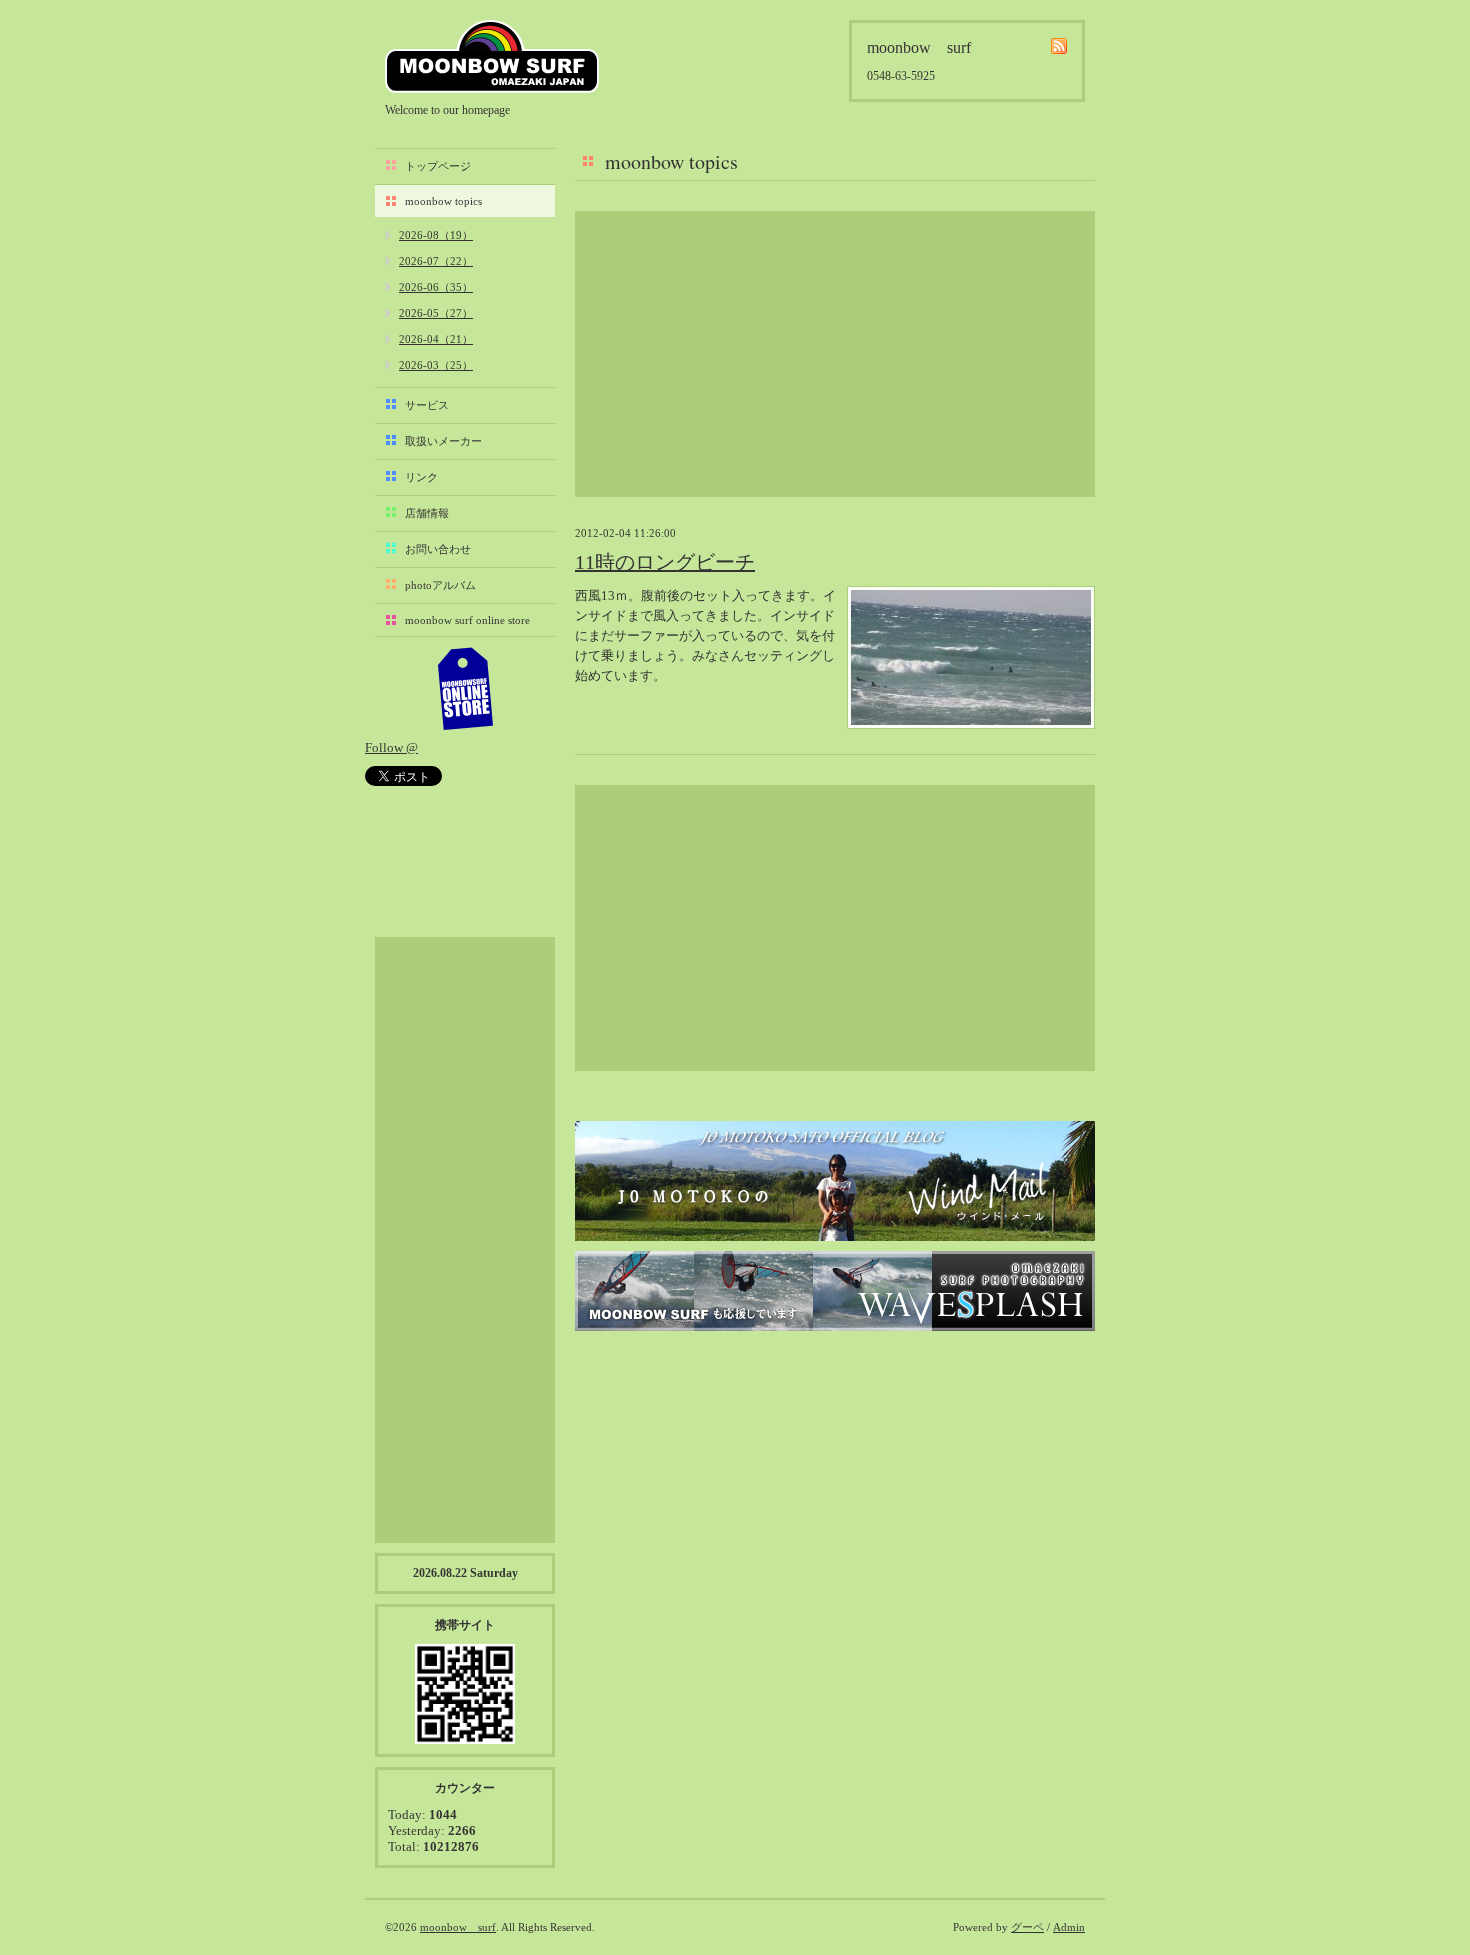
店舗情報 (427, 513)
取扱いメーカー (443, 441)
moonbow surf (492, 56)
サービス (427, 405)
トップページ (438, 166)
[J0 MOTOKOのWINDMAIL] (835, 1181)
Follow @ (391, 747)
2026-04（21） (436, 339)
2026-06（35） (436, 287)
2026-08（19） (436, 235)
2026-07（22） (436, 261)
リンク (421, 477)
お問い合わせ (438, 549)
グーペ (1027, 1927)
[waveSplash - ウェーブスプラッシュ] (835, 1291)
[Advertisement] (835, 354)
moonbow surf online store (467, 620)
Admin (1069, 1927)
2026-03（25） (436, 365)
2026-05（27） (436, 313)
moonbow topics (443, 201)
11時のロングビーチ (665, 562)
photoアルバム (440, 585)
